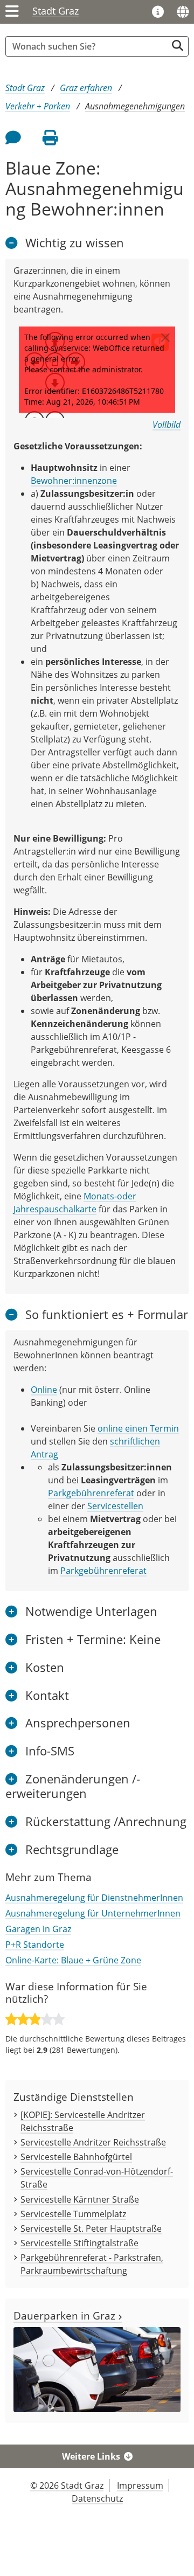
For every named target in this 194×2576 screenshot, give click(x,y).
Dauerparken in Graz (66, 2315)
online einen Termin (138, 1428)
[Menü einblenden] (12, 12)
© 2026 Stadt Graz (67, 2485)
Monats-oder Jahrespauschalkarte (75, 1203)
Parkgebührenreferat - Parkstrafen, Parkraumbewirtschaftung (92, 2264)
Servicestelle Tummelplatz (73, 2214)
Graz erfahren (86, 88)
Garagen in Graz (38, 1929)
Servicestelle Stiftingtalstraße (79, 2243)
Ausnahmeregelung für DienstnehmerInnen (94, 1898)
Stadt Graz (56, 11)
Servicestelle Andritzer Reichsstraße (93, 2142)
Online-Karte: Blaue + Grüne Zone (73, 1960)
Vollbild (167, 425)
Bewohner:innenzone (74, 481)
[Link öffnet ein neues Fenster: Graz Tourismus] (158, 12)
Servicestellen (115, 1506)
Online (44, 1390)
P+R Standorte (35, 1945)
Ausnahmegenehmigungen (135, 106)
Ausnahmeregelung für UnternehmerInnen (93, 1913)
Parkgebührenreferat (91, 1493)
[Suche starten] (178, 46)
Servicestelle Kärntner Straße (80, 2199)
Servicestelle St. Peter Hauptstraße (91, 2228)
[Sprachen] (183, 12)
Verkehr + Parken (38, 106)
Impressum (140, 2485)
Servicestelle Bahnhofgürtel (76, 2157)
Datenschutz (97, 2498)
